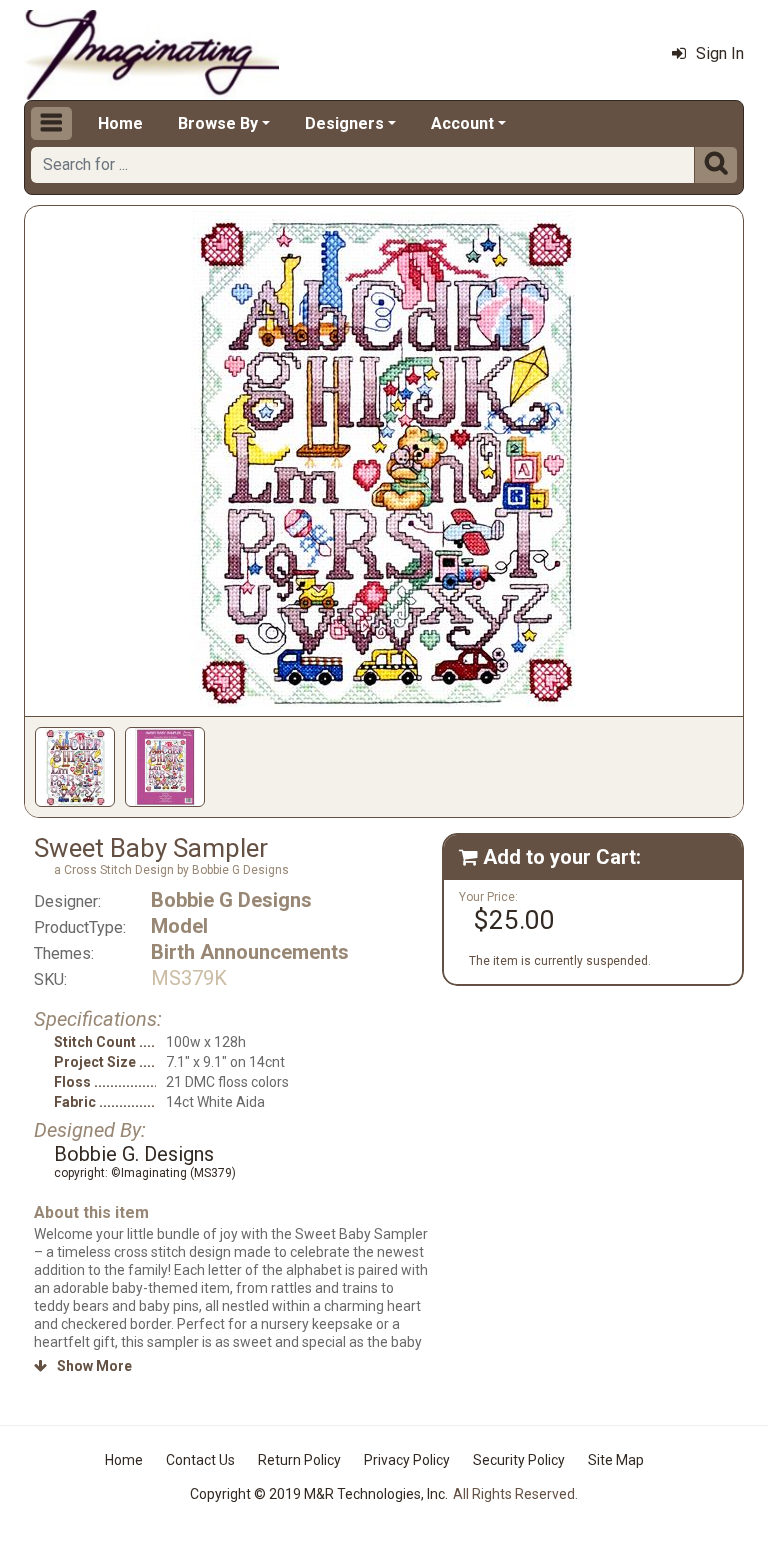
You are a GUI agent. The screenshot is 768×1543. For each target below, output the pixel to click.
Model (179, 926)
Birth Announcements (250, 952)
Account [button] (462, 123)
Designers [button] (344, 123)
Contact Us (200, 1460)
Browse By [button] (218, 123)
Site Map (616, 1460)
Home (120, 123)
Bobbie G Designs (231, 900)
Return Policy (299, 1460)
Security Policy (519, 1460)
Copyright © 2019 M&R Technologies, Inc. (319, 1494)
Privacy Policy (407, 1460)
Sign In (720, 53)
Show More (83, 1366)
